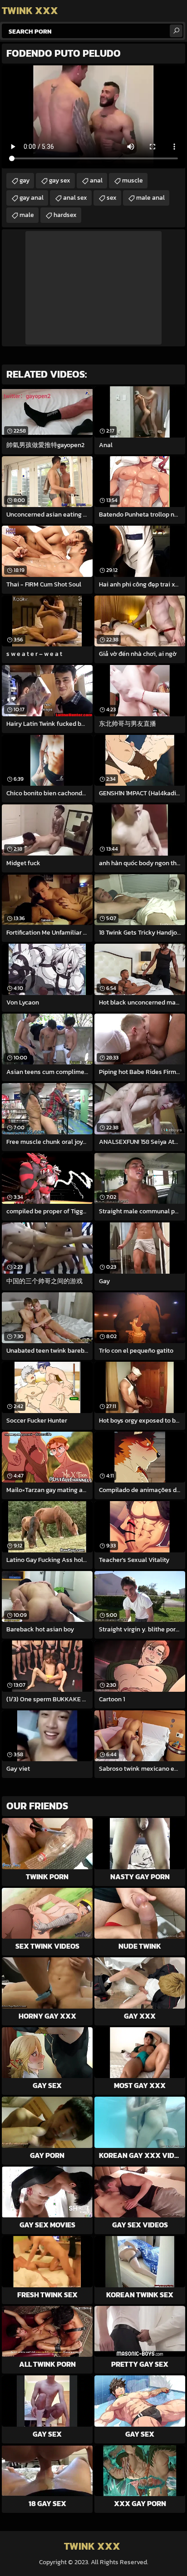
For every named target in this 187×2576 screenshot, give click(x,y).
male (27, 215)
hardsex (65, 215)
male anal (150, 198)
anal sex (75, 198)
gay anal (32, 198)
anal (96, 180)
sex (112, 198)
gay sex (60, 180)
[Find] (176, 31)
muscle (133, 180)
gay (25, 180)
